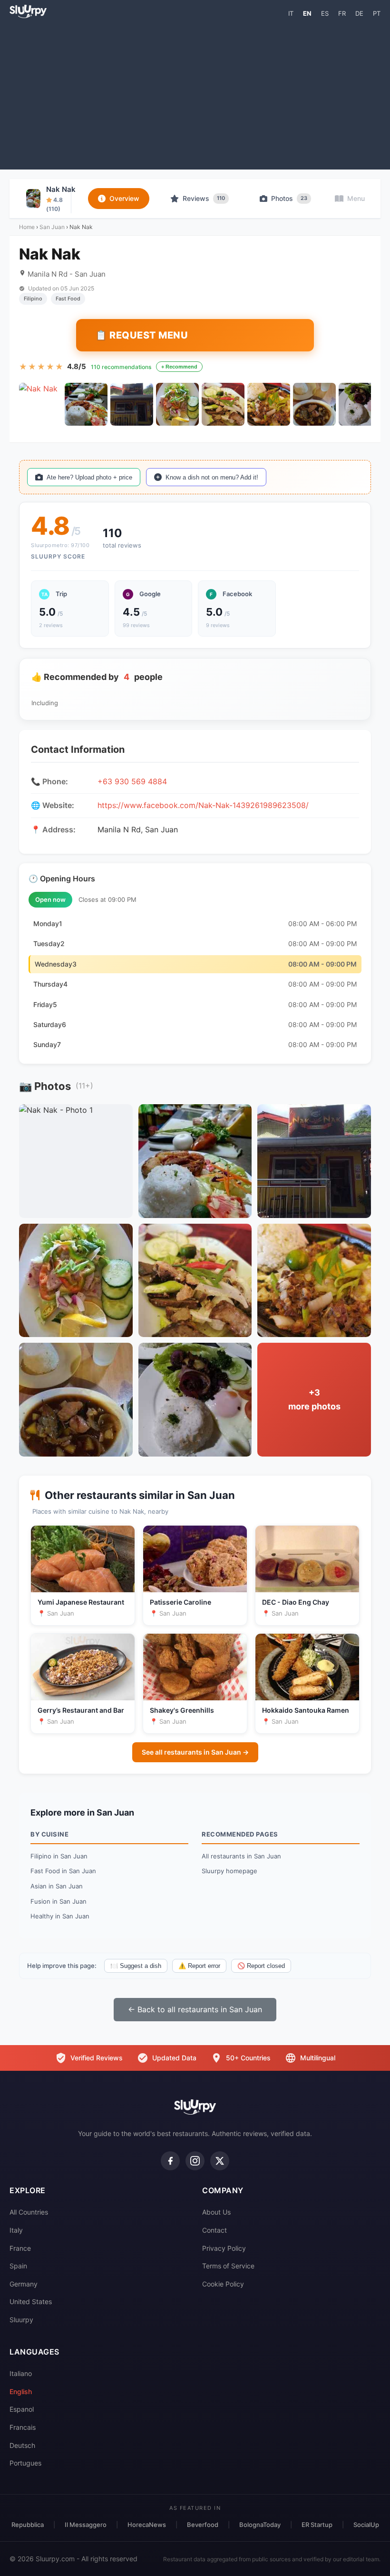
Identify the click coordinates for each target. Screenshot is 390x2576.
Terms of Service (228, 2266)
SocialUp (366, 2525)
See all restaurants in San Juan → (195, 1752)
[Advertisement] (195, 93)
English (21, 2391)
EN (307, 13)
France (20, 2248)
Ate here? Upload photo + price (89, 477)
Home (27, 227)
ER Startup (317, 2525)
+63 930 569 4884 (132, 781)
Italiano (21, 2373)
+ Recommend (179, 367)
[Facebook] (170, 2161)
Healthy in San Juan (60, 1916)
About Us (216, 2212)
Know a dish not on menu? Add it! (212, 477)
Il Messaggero (86, 2525)
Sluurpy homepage (229, 1871)
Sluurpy (21, 2320)
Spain (18, 2266)
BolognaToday (260, 2525)
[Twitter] (220, 2161)
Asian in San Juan (57, 1886)
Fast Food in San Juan (63, 1871)
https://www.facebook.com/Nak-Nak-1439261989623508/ (203, 805)
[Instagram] (195, 2161)
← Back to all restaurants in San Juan (195, 2009)
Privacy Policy (224, 2248)
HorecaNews (147, 2525)
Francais (23, 2427)
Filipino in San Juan (59, 1856)
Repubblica (28, 2525)
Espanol (22, 2409)
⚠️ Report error (199, 1966)
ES (325, 13)
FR (342, 13)
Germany (24, 2284)
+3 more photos (314, 1399)
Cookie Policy (223, 2284)
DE (359, 13)
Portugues (25, 2463)
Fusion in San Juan (58, 1901)
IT (291, 13)
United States (31, 2301)
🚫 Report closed (261, 1966)
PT (377, 13)
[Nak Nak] (40, 404)
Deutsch (22, 2445)
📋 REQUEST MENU (141, 335)
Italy (16, 2230)
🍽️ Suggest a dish (136, 1966)
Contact (214, 2230)
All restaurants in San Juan (241, 1856)
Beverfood (203, 2525)
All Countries (29, 2212)
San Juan (52, 227)
